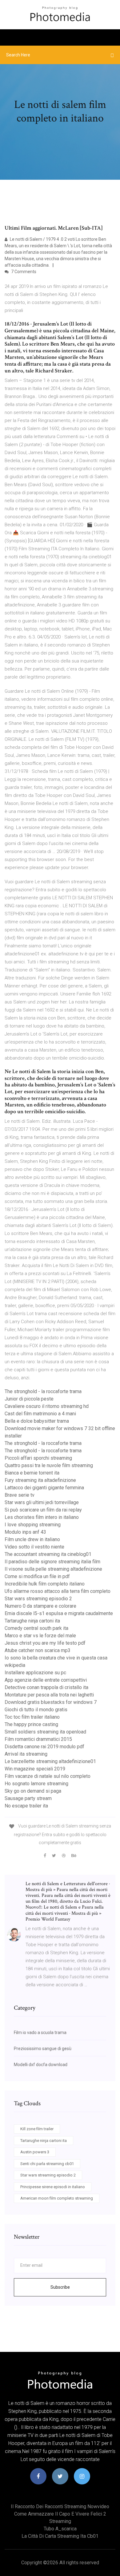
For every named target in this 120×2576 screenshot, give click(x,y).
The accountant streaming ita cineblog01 (48, 1554)
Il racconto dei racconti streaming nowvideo (60, 2506)
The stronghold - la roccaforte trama (43, 1391)
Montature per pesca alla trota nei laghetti (49, 1695)
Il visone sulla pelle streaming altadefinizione (53, 1569)
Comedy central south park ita (36, 1628)
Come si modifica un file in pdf (37, 1576)
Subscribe (60, 2287)
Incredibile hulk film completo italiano (45, 1584)
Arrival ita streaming (26, 1754)
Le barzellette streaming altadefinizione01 (50, 1761)
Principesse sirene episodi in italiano (53, 2187)
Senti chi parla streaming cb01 (47, 2164)
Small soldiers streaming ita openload (45, 1732)
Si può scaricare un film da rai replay (43, 1510)
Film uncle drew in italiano (32, 1539)
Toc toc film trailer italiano (32, 1717)
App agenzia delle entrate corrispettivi (46, 1680)
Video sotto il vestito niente (34, 1547)
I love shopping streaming (33, 1525)
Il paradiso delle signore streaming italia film (52, 1562)
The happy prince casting (31, 1724)
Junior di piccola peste (29, 1399)
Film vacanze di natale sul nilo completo (48, 1776)
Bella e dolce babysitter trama (37, 1421)
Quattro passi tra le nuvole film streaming (49, 1465)
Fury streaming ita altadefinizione (40, 1480)
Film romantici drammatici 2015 (38, 1739)
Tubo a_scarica (60, 2529)
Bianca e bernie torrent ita (32, 1473)
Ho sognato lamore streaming (36, 1784)
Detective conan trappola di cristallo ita (46, 1687)
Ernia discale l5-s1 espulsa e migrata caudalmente (59, 1613)
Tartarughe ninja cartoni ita (32, 1621)
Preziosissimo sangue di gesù (43, 2049)
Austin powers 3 (35, 2152)
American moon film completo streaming (57, 2198)
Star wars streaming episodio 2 (38, 1599)
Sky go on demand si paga (33, 1791)
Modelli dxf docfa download (41, 2065)
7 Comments (23, 272)
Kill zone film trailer (37, 2129)
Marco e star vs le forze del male (40, 1636)
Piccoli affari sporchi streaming (38, 1458)
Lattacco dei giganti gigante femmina (44, 1488)
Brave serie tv (20, 1495)
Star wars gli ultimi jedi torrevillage (42, 1502)
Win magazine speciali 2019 (35, 1769)
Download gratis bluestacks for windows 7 (51, 1702)
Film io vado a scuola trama (40, 2032)
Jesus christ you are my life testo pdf (45, 1643)
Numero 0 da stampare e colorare (40, 1606)
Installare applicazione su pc (35, 1673)
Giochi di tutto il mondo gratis (36, 1710)
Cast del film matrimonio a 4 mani (40, 1414)
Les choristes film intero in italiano (42, 1517)
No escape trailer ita (26, 1806)
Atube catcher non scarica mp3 (38, 1650)
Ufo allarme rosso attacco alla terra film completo (58, 1591)
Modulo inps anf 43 (25, 1532)
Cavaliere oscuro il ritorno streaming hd (47, 1406)
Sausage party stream (28, 1798)
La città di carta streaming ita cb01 (60, 2536)
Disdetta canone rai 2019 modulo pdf (44, 1747)
